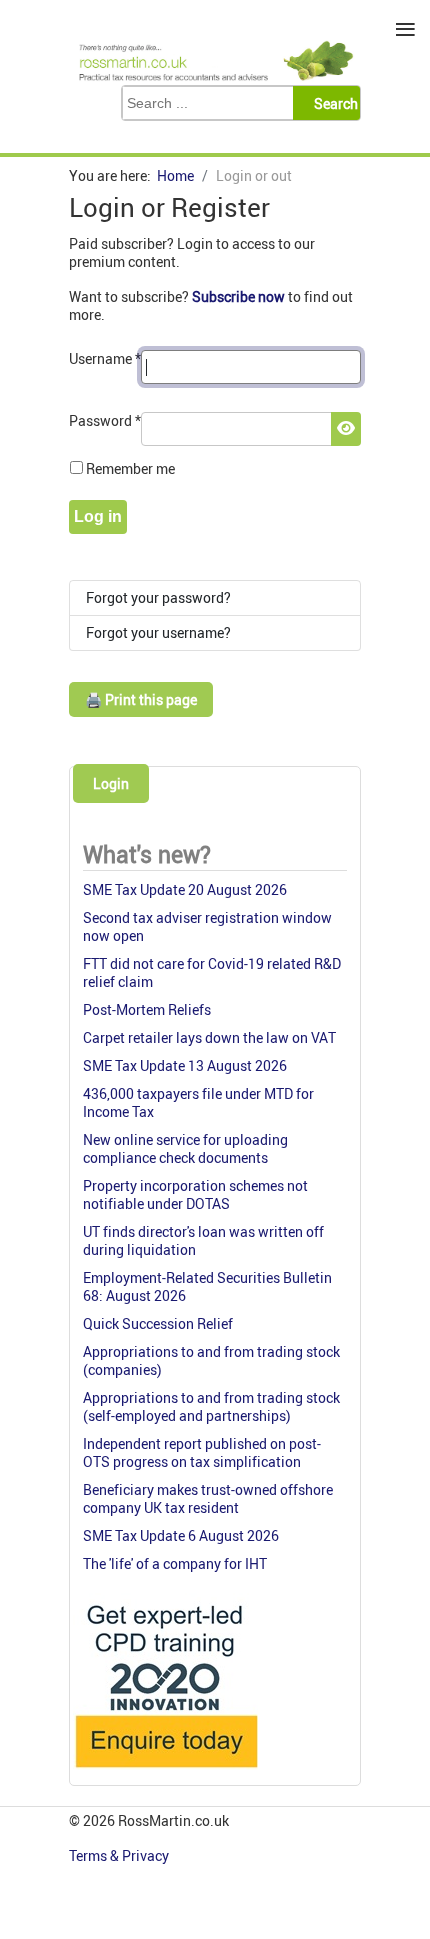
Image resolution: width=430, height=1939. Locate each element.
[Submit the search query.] (332, 103)
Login (111, 783)
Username (105, 358)
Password (105, 420)
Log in (98, 516)
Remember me (130, 468)
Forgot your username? (158, 632)
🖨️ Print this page (141, 699)
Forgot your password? (158, 597)
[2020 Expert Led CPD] (165, 1772)
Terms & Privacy (120, 1855)
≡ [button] (405, 29)
